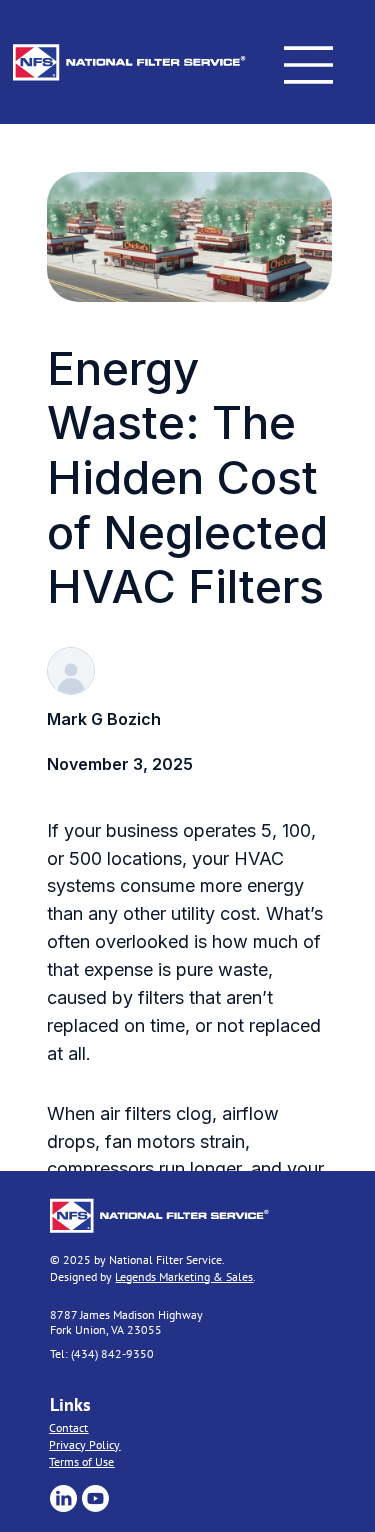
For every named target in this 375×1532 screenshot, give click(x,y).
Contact (68, 1427)
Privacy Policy (84, 1444)
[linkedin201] (63, 1498)
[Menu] (309, 65)
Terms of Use (81, 1461)
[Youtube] (95, 1498)
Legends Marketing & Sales (184, 1276)
